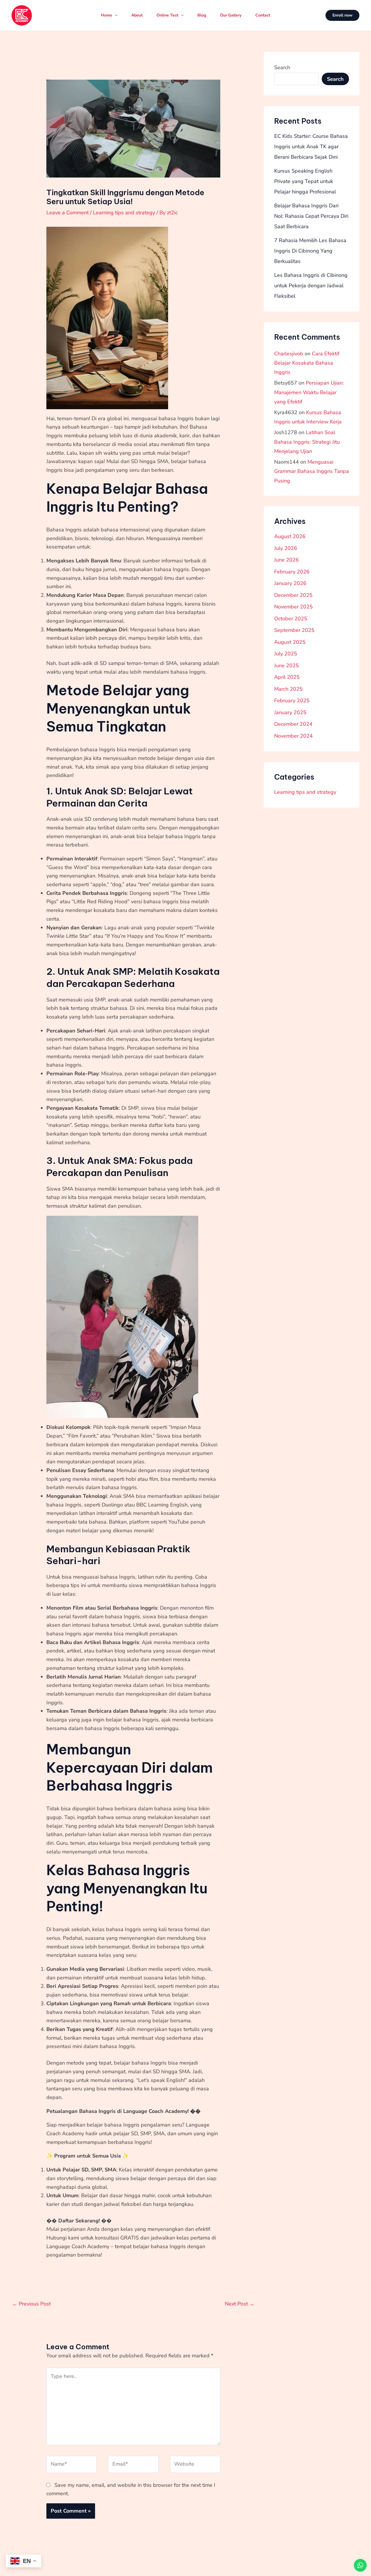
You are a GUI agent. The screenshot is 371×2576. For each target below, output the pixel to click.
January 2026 (290, 583)
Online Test (167, 15)
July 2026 (286, 548)
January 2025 (290, 712)
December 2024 (293, 724)
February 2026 (292, 572)
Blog (202, 15)
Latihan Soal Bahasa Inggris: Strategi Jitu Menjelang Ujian (307, 442)
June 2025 (287, 666)
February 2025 (292, 701)
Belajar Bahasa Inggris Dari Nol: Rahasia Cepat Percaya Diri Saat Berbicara (311, 216)
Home (107, 15)
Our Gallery (231, 15)
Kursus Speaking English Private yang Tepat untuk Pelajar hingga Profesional (305, 181)
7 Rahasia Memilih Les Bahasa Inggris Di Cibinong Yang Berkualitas (310, 251)
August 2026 (290, 536)
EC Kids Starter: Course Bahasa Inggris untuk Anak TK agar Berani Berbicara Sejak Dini (311, 147)
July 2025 (286, 654)
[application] (115, 15)
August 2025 (290, 642)
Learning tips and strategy (124, 213)
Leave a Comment (68, 213)
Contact (263, 15)
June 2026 (287, 560)
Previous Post (31, 2304)
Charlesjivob (289, 354)
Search (282, 67)
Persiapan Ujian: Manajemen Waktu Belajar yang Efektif (309, 392)
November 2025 (293, 607)
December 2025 (293, 595)
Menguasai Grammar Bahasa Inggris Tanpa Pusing (312, 471)
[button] (342, 15)
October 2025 (291, 619)
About (137, 15)
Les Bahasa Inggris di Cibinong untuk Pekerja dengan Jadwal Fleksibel (311, 286)
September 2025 (294, 630)
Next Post (240, 2304)
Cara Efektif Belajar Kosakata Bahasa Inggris (307, 363)
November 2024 (293, 736)
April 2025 (287, 677)
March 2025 (288, 689)
